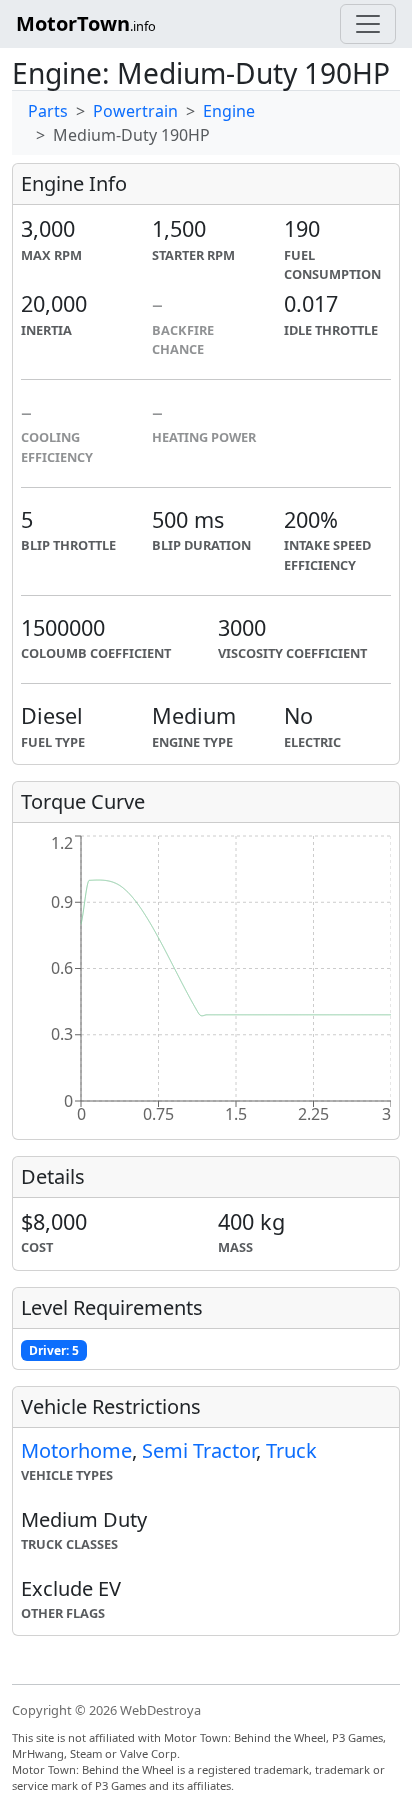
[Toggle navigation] (368, 24)
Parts (48, 111)
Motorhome (76, 1450)
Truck (291, 1450)
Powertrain (135, 111)
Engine (229, 111)
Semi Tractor (199, 1450)
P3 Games (120, 1785)
